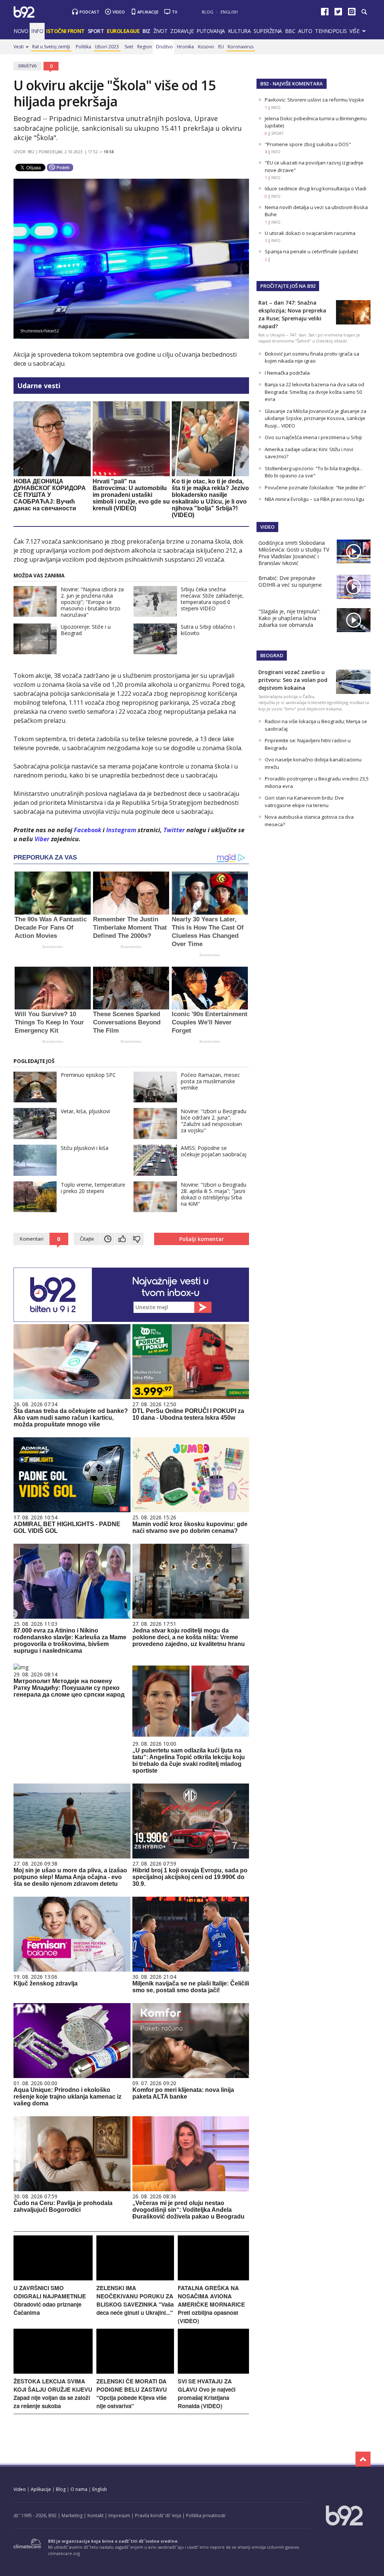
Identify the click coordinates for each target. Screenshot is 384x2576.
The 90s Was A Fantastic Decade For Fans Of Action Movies (51, 928)
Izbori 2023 (107, 47)
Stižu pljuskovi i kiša (85, 1148)
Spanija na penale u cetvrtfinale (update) (311, 251)
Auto (305, 31)
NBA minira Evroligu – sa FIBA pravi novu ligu (314, 499)
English (229, 12)
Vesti (19, 47)
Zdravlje (182, 31)
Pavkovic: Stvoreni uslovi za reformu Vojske (314, 100)
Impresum (119, 2515)
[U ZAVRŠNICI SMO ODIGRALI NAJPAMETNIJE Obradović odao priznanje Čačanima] (53, 2278)
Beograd (272, 655)
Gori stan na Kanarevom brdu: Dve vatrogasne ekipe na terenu (304, 801)
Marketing (72, 2515)
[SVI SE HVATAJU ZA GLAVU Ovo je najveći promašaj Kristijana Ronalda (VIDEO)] (213, 2372)
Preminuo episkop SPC (88, 1075)
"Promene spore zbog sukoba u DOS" (308, 144)
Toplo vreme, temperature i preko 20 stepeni (93, 1188)
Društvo (164, 47)
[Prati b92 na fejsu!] (325, 13)
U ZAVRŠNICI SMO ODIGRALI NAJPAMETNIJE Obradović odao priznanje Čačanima (50, 2300)
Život (160, 31)
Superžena (268, 31)
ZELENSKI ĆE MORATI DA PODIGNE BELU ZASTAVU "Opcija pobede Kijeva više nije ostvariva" (132, 2394)
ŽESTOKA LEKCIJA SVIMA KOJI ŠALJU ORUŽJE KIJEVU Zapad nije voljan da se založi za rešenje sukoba (53, 2394)
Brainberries (53, 947)
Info (37, 31)
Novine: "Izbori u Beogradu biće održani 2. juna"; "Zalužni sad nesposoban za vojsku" (214, 1121)
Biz (146, 31)
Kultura (239, 31)
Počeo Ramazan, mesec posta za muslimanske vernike (210, 1081)
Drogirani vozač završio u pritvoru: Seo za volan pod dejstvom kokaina (293, 680)
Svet (129, 47)
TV (175, 12)
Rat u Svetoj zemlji (51, 47)
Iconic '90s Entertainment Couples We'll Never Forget (210, 1022)
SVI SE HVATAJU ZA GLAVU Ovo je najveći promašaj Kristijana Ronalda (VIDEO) (207, 2394)
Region (145, 47)
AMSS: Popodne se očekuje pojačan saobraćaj (214, 1151)
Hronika (185, 47)
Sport (96, 31)
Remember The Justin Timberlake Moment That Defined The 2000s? (130, 928)
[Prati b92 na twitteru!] (338, 13)
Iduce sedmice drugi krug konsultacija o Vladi (316, 188)
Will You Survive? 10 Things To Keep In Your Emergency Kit (49, 1022)
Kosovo (206, 47)
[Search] (364, 12)
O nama (79, 2489)
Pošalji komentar (202, 1239)
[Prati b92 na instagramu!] (352, 13)
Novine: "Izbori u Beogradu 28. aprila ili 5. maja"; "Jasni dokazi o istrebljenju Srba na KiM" (214, 1194)
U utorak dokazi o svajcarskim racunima (310, 233)
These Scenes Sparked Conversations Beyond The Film (127, 1022)
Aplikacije (148, 12)
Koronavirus (241, 47)
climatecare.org (64, 2553)
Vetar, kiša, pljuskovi (85, 1111)
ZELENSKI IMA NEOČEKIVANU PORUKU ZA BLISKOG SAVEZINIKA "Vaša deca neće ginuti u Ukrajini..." (135, 2300)
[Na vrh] (363, 2459)
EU (221, 47)
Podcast (89, 12)
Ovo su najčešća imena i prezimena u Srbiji (313, 437)
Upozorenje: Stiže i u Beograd (86, 630)
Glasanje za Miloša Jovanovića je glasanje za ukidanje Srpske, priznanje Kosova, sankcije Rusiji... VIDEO (316, 418)
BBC (290, 31)
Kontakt (95, 2515)
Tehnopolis (331, 31)
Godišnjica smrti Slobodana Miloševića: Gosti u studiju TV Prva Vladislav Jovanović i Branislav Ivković (294, 553)
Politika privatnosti (206, 2515)
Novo (21, 31)
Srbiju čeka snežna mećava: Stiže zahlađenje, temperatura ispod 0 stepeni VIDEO (212, 599)
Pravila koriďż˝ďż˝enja (158, 2515)
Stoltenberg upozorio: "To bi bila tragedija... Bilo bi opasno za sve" (314, 472)
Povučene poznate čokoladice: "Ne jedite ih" (315, 487)
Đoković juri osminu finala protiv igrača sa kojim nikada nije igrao (312, 357)
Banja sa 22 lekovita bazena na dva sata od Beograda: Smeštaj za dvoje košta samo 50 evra (314, 392)
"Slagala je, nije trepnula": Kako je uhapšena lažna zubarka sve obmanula (289, 618)
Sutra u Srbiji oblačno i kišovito (208, 630)
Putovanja (211, 31)
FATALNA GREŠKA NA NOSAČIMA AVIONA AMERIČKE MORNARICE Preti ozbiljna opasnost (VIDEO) (211, 2304)
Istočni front (65, 31)
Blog (208, 12)
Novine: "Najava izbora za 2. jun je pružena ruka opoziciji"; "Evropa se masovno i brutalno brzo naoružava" (92, 602)
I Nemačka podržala (287, 373)
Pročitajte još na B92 (288, 286)
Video (119, 12)
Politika (83, 47)
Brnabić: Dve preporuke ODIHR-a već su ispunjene (290, 581)
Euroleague (123, 31)
